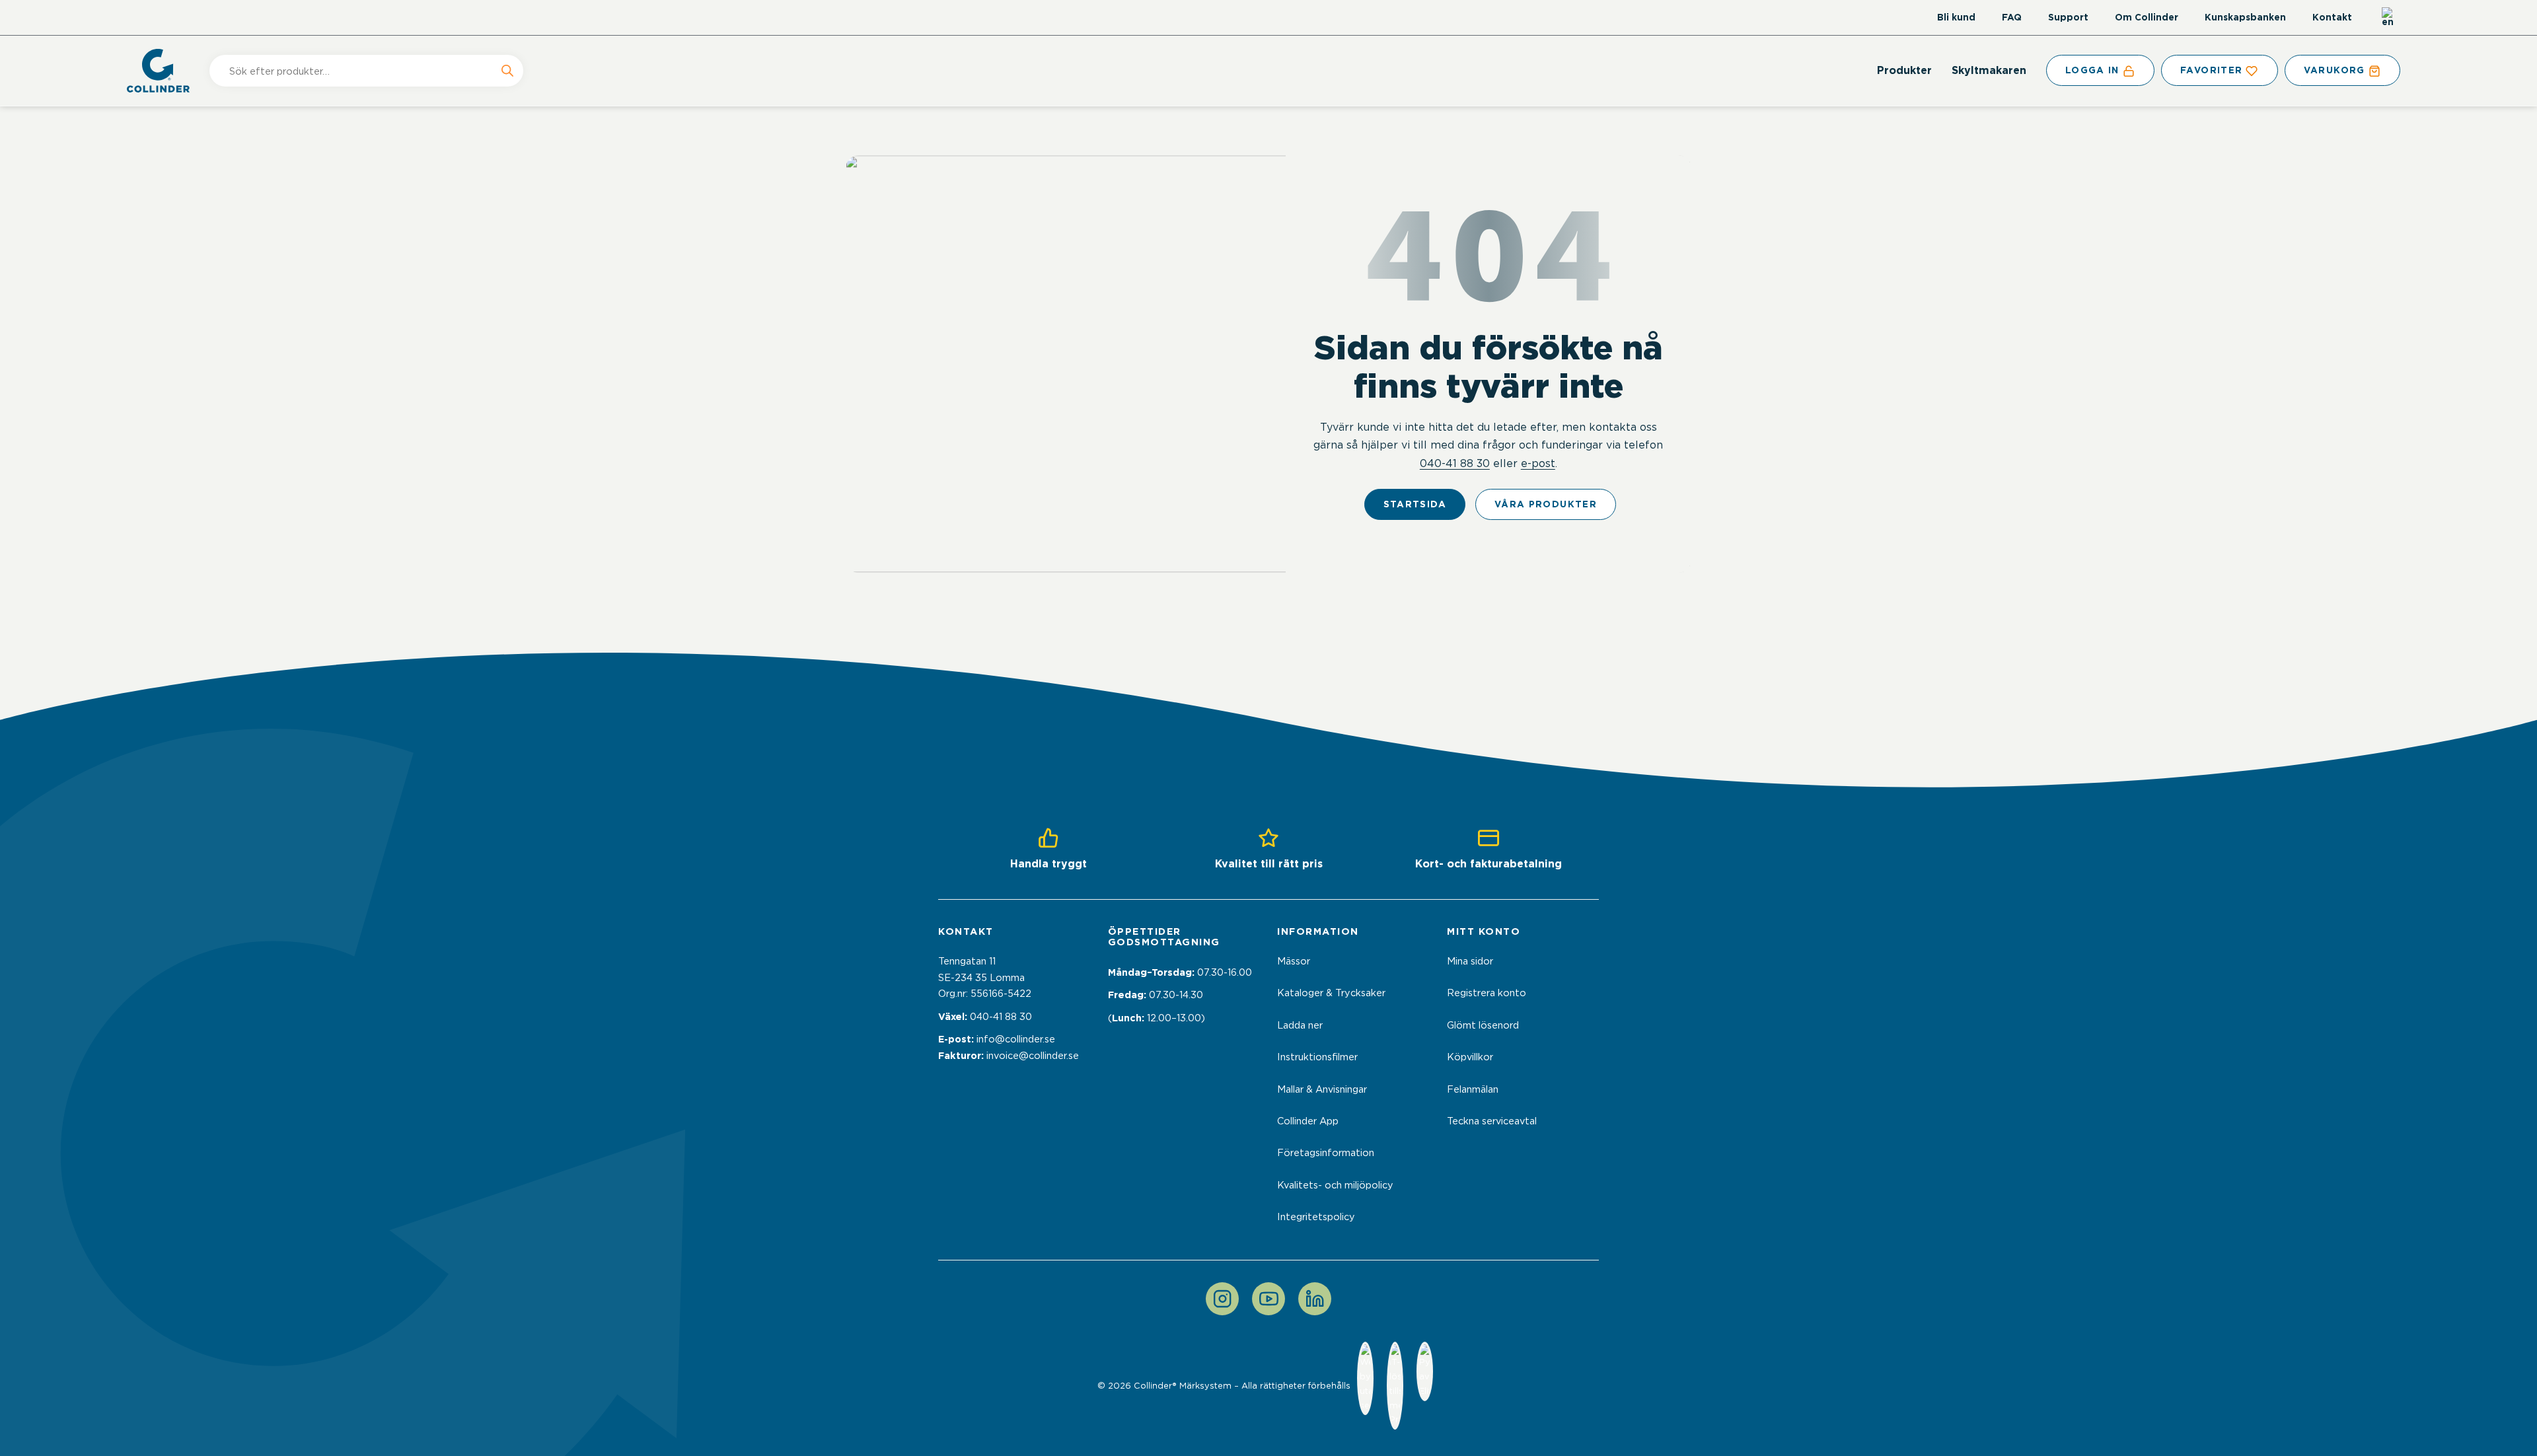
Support (2068, 17)
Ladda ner (1300, 1025)
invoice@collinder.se (1033, 1056)
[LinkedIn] (1315, 1299)
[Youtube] (1268, 1299)
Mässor (1294, 961)
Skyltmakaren (1989, 70)
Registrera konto (1487, 993)
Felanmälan (1473, 1089)
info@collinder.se (1016, 1039)
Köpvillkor (1470, 1057)
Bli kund (1956, 17)
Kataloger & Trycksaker (1331, 993)
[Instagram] (1222, 1299)
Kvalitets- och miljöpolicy (1335, 1185)
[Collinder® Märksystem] (165, 71)
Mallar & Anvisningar (1322, 1089)
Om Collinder (2147, 17)
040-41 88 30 (1455, 463)
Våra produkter (1546, 504)
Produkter (1904, 70)
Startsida (1415, 504)
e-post (1538, 463)
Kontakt (2332, 17)
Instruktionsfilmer (1317, 1057)
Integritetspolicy (1316, 1217)
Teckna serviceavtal (1492, 1121)
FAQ (2012, 17)
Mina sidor (1470, 961)
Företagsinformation (1326, 1153)
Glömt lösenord (1483, 1025)
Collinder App (1308, 1121)
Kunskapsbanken (2245, 17)
